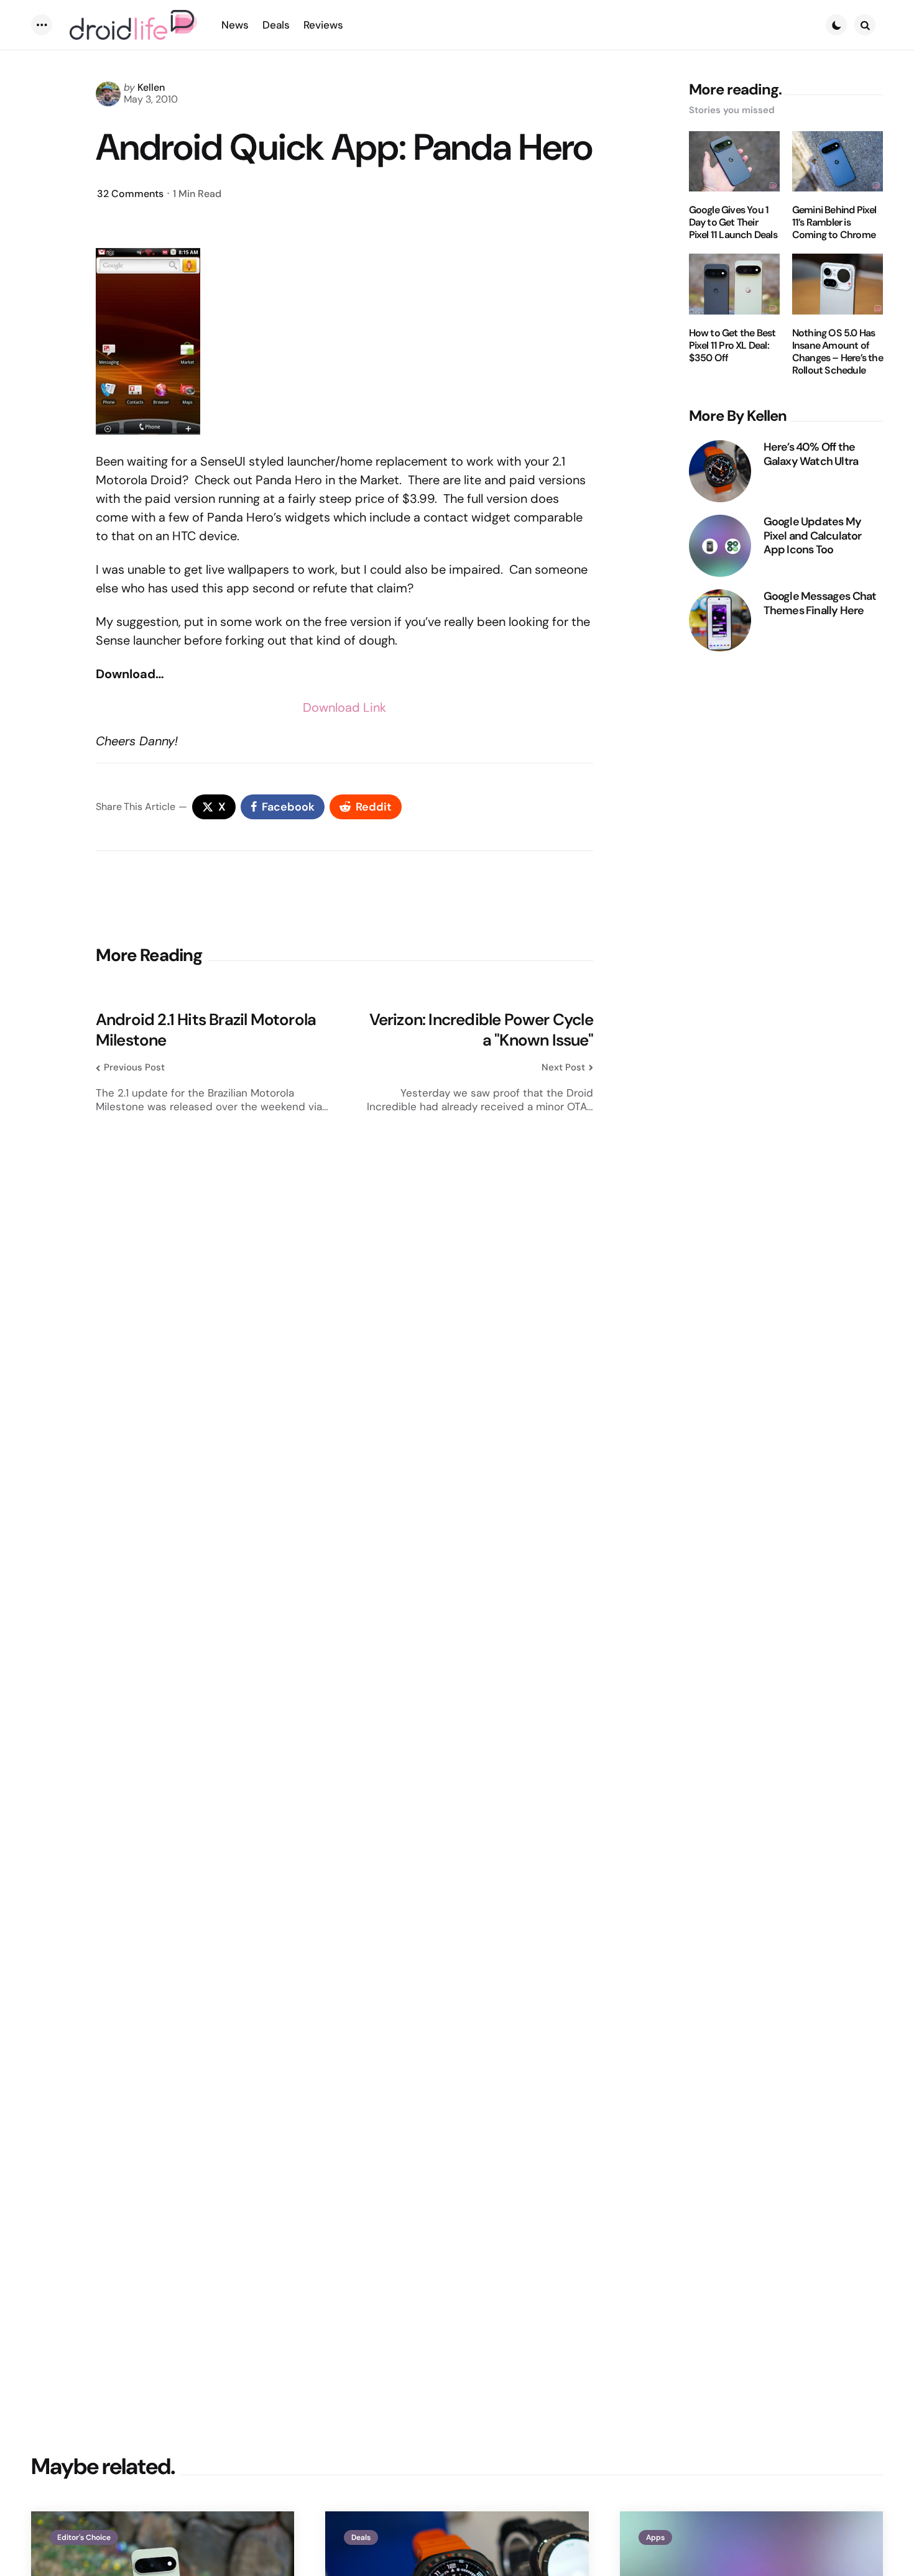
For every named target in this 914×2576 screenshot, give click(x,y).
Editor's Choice (84, 2537)
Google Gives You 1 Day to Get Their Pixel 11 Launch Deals (733, 223)
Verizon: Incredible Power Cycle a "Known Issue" (481, 1030)
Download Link (344, 707)
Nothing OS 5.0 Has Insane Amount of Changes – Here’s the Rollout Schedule (838, 352)
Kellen (151, 87)
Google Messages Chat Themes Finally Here (820, 603)
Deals (361, 2537)
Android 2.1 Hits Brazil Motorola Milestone (206, 1030)
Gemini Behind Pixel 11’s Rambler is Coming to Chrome (834, 223)
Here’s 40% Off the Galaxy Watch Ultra (811, 454)
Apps (655, 2537)
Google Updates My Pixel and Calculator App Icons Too (813, 536)
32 (130, 194)
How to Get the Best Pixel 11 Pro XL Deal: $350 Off (732, 346)
